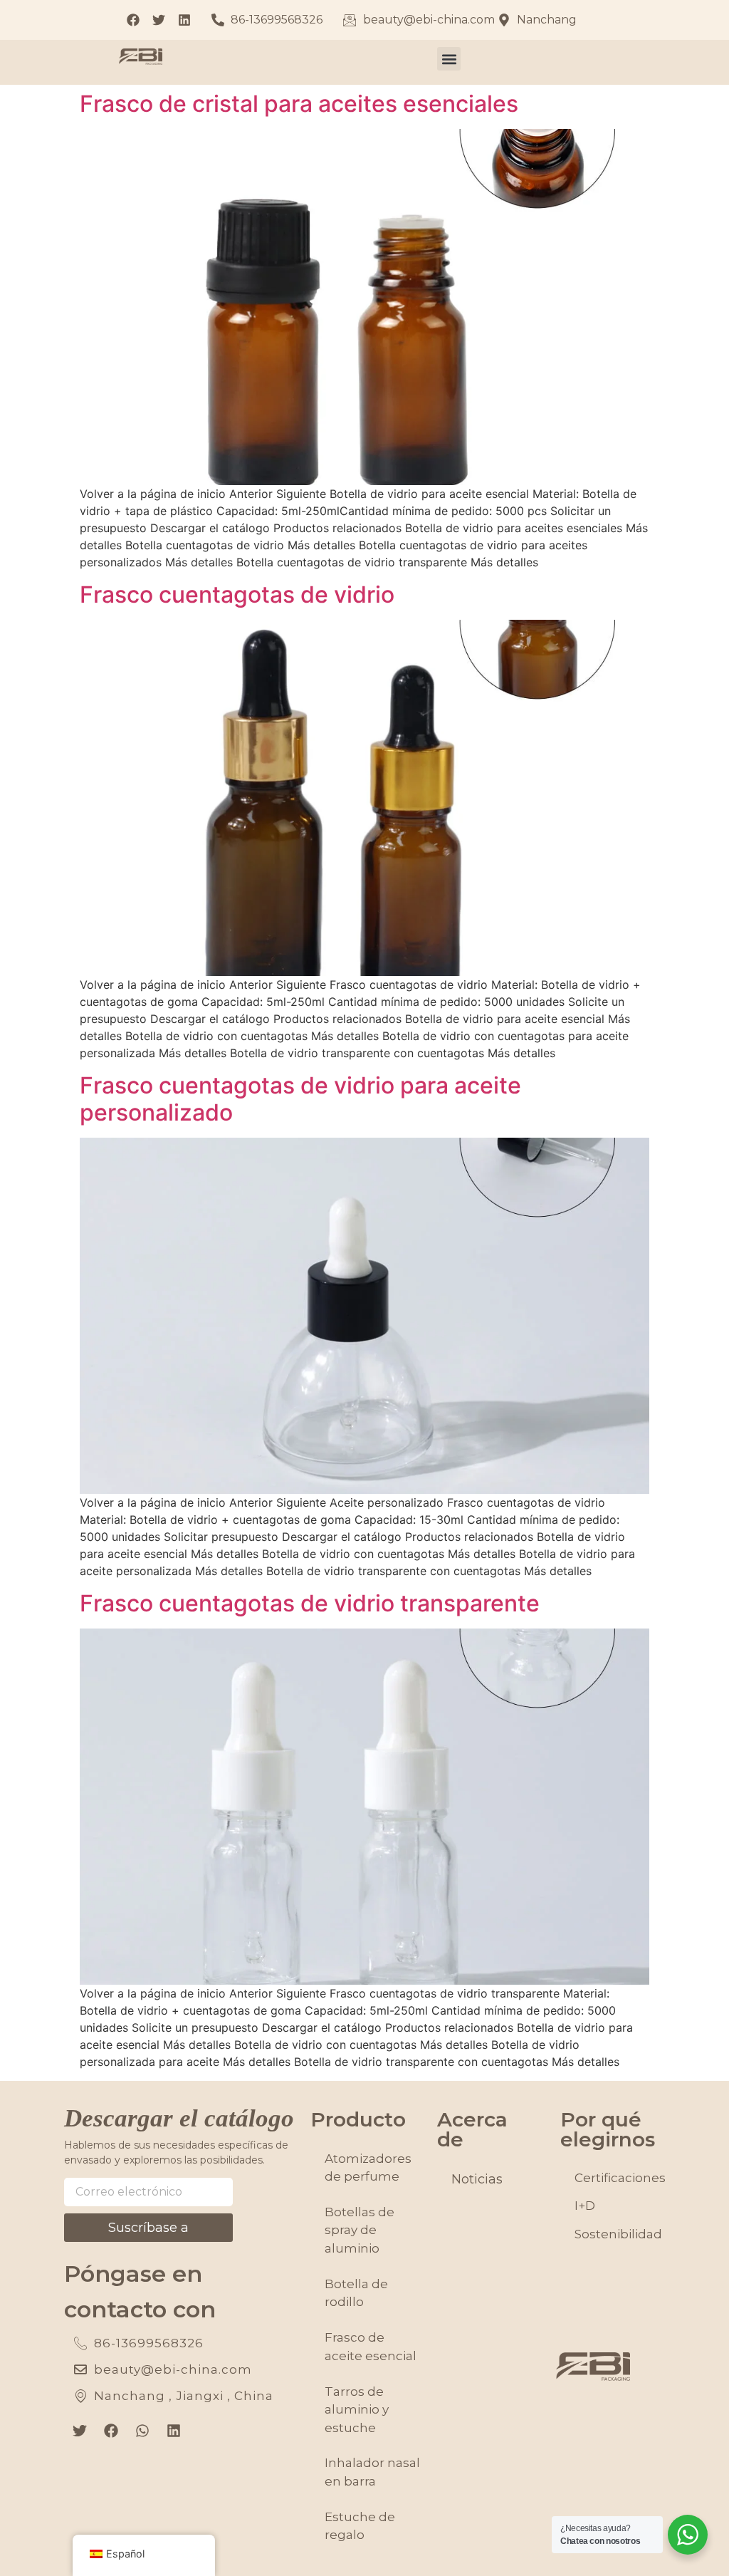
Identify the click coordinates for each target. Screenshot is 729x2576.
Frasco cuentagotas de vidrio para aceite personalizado (300, 1099)
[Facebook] (111, 2431)
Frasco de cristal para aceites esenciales (299, 104)
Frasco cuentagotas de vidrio (237, 594)
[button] (449, 59)
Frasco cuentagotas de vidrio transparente (310, 1603)
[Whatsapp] (142, 2431)
